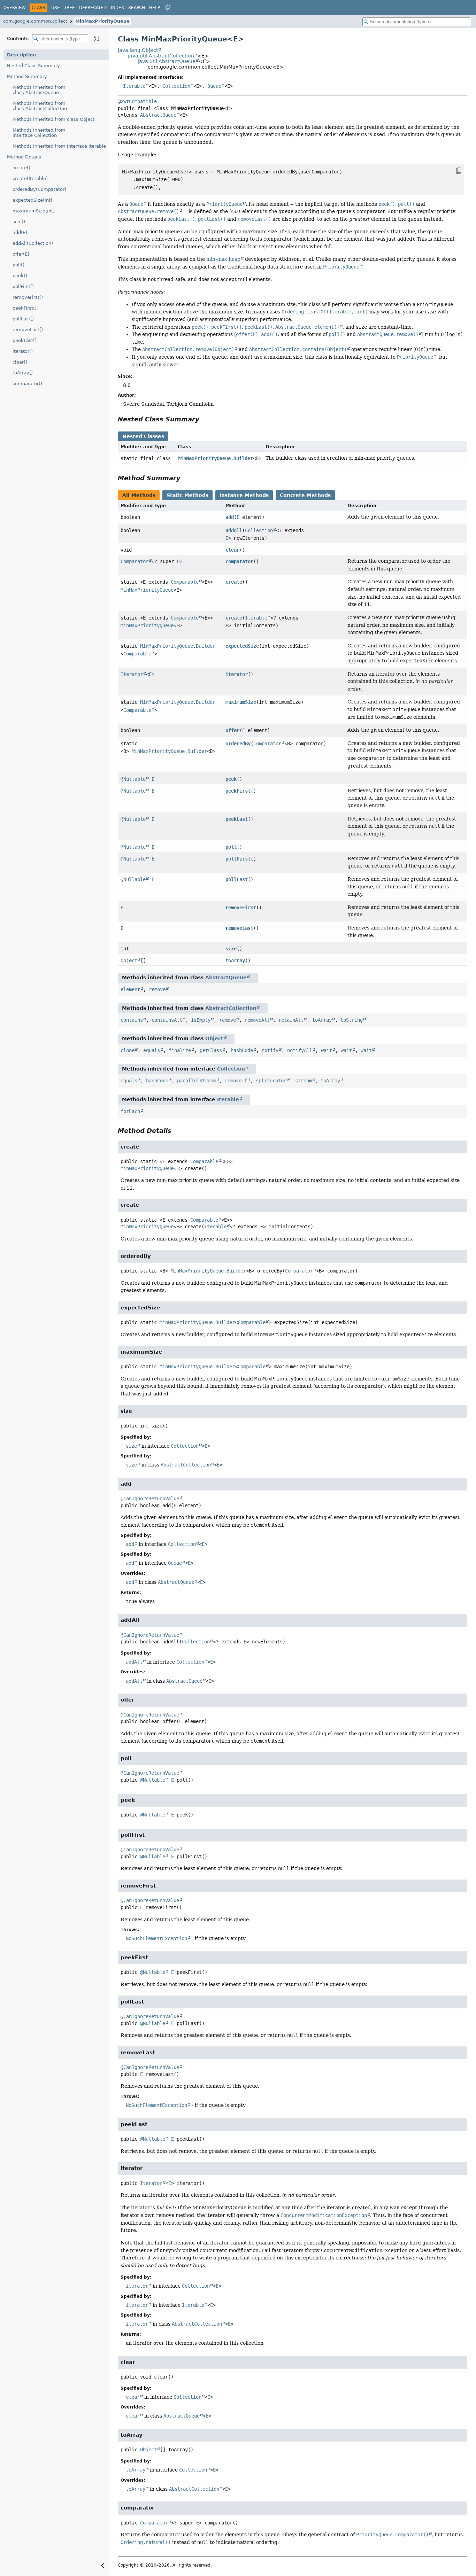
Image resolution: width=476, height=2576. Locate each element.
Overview (15, 8)
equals (152, 1050)
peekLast (237, 819)
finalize (180, 1050)
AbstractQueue (158, 115)
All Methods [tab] (139, 495)
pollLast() (23, 319)
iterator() (23, 351)
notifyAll (300, 1050)
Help (155, 8)
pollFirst (238, 859)
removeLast (239, 928)
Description (21, 55)
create (234, 582)
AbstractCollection (231, 1008)
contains (132, 1020)
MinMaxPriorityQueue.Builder (215, 458)
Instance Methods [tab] (244, 495)
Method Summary (27, 76)
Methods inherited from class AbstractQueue (39, 90)
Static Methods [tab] (187, 495)
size (231, 949)
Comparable (185, 582)
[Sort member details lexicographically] (97, 39)
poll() (18, 265)
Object (129, 960)
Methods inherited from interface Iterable (59, 146)
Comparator (135, 561)
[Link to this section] (204, 419)
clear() (20, 362)
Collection (176, 86)
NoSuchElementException (156, 1938)
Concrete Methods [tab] (305, 495)
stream (304, 1081)
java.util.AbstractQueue (167, 61)
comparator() (27, 384)
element (130, 989)
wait (327, 1050)
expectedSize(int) (32, 200)
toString (352, 1020)
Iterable (134, 86)
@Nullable (133, 779)
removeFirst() (28, 297)
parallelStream (197, 1081)
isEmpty (201, 1020)
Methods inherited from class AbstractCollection (40, 106)
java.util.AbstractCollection (161, 56)
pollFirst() (23, 286)
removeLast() (28, 330)
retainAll (291, 1020)
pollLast (237, 879)
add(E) (20, 232)
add (230, 517)
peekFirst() (25, 308)
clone (128, 1050)
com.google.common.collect (35, 21)
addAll (234, 530)
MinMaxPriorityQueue (102, 21)
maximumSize (241, 702)
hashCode (242, 1050)
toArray (235, 960)
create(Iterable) (30, 178)
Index (117, 8)
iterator (237, 674)
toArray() (23, 373)
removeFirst (241, 908)
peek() (20, 276)
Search (137, 8)
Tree (70, 8)
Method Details (24, 157)
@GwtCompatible (137, 101)
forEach (130, 1111)
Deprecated (93, 8)
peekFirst (238, 791)
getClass (211, 1050)
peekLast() (25, 340)
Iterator (132, 674)
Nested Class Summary (33, 66)
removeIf (236, 1081)
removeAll (257, 1020)
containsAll (167, 1020)
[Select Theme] (168, 7)
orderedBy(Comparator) (39, 189)
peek (231, 779)
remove (157, 989)
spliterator (271, 1081)
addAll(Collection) (33, 243)
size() (19, 222)
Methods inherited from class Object (53, 119)
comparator (239, 561)
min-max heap (223, 259)
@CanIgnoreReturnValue (150, 1499)
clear (232, 550)
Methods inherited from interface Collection (39, 133)
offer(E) (21, 254)
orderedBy (238, 744)
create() (21, 168)
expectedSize (242, 646)
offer (232, 730)
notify (270, 1050)
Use (56, 8)
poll (231, 847)
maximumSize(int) (34, 211)
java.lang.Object (138, 50)
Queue (214, 86)
